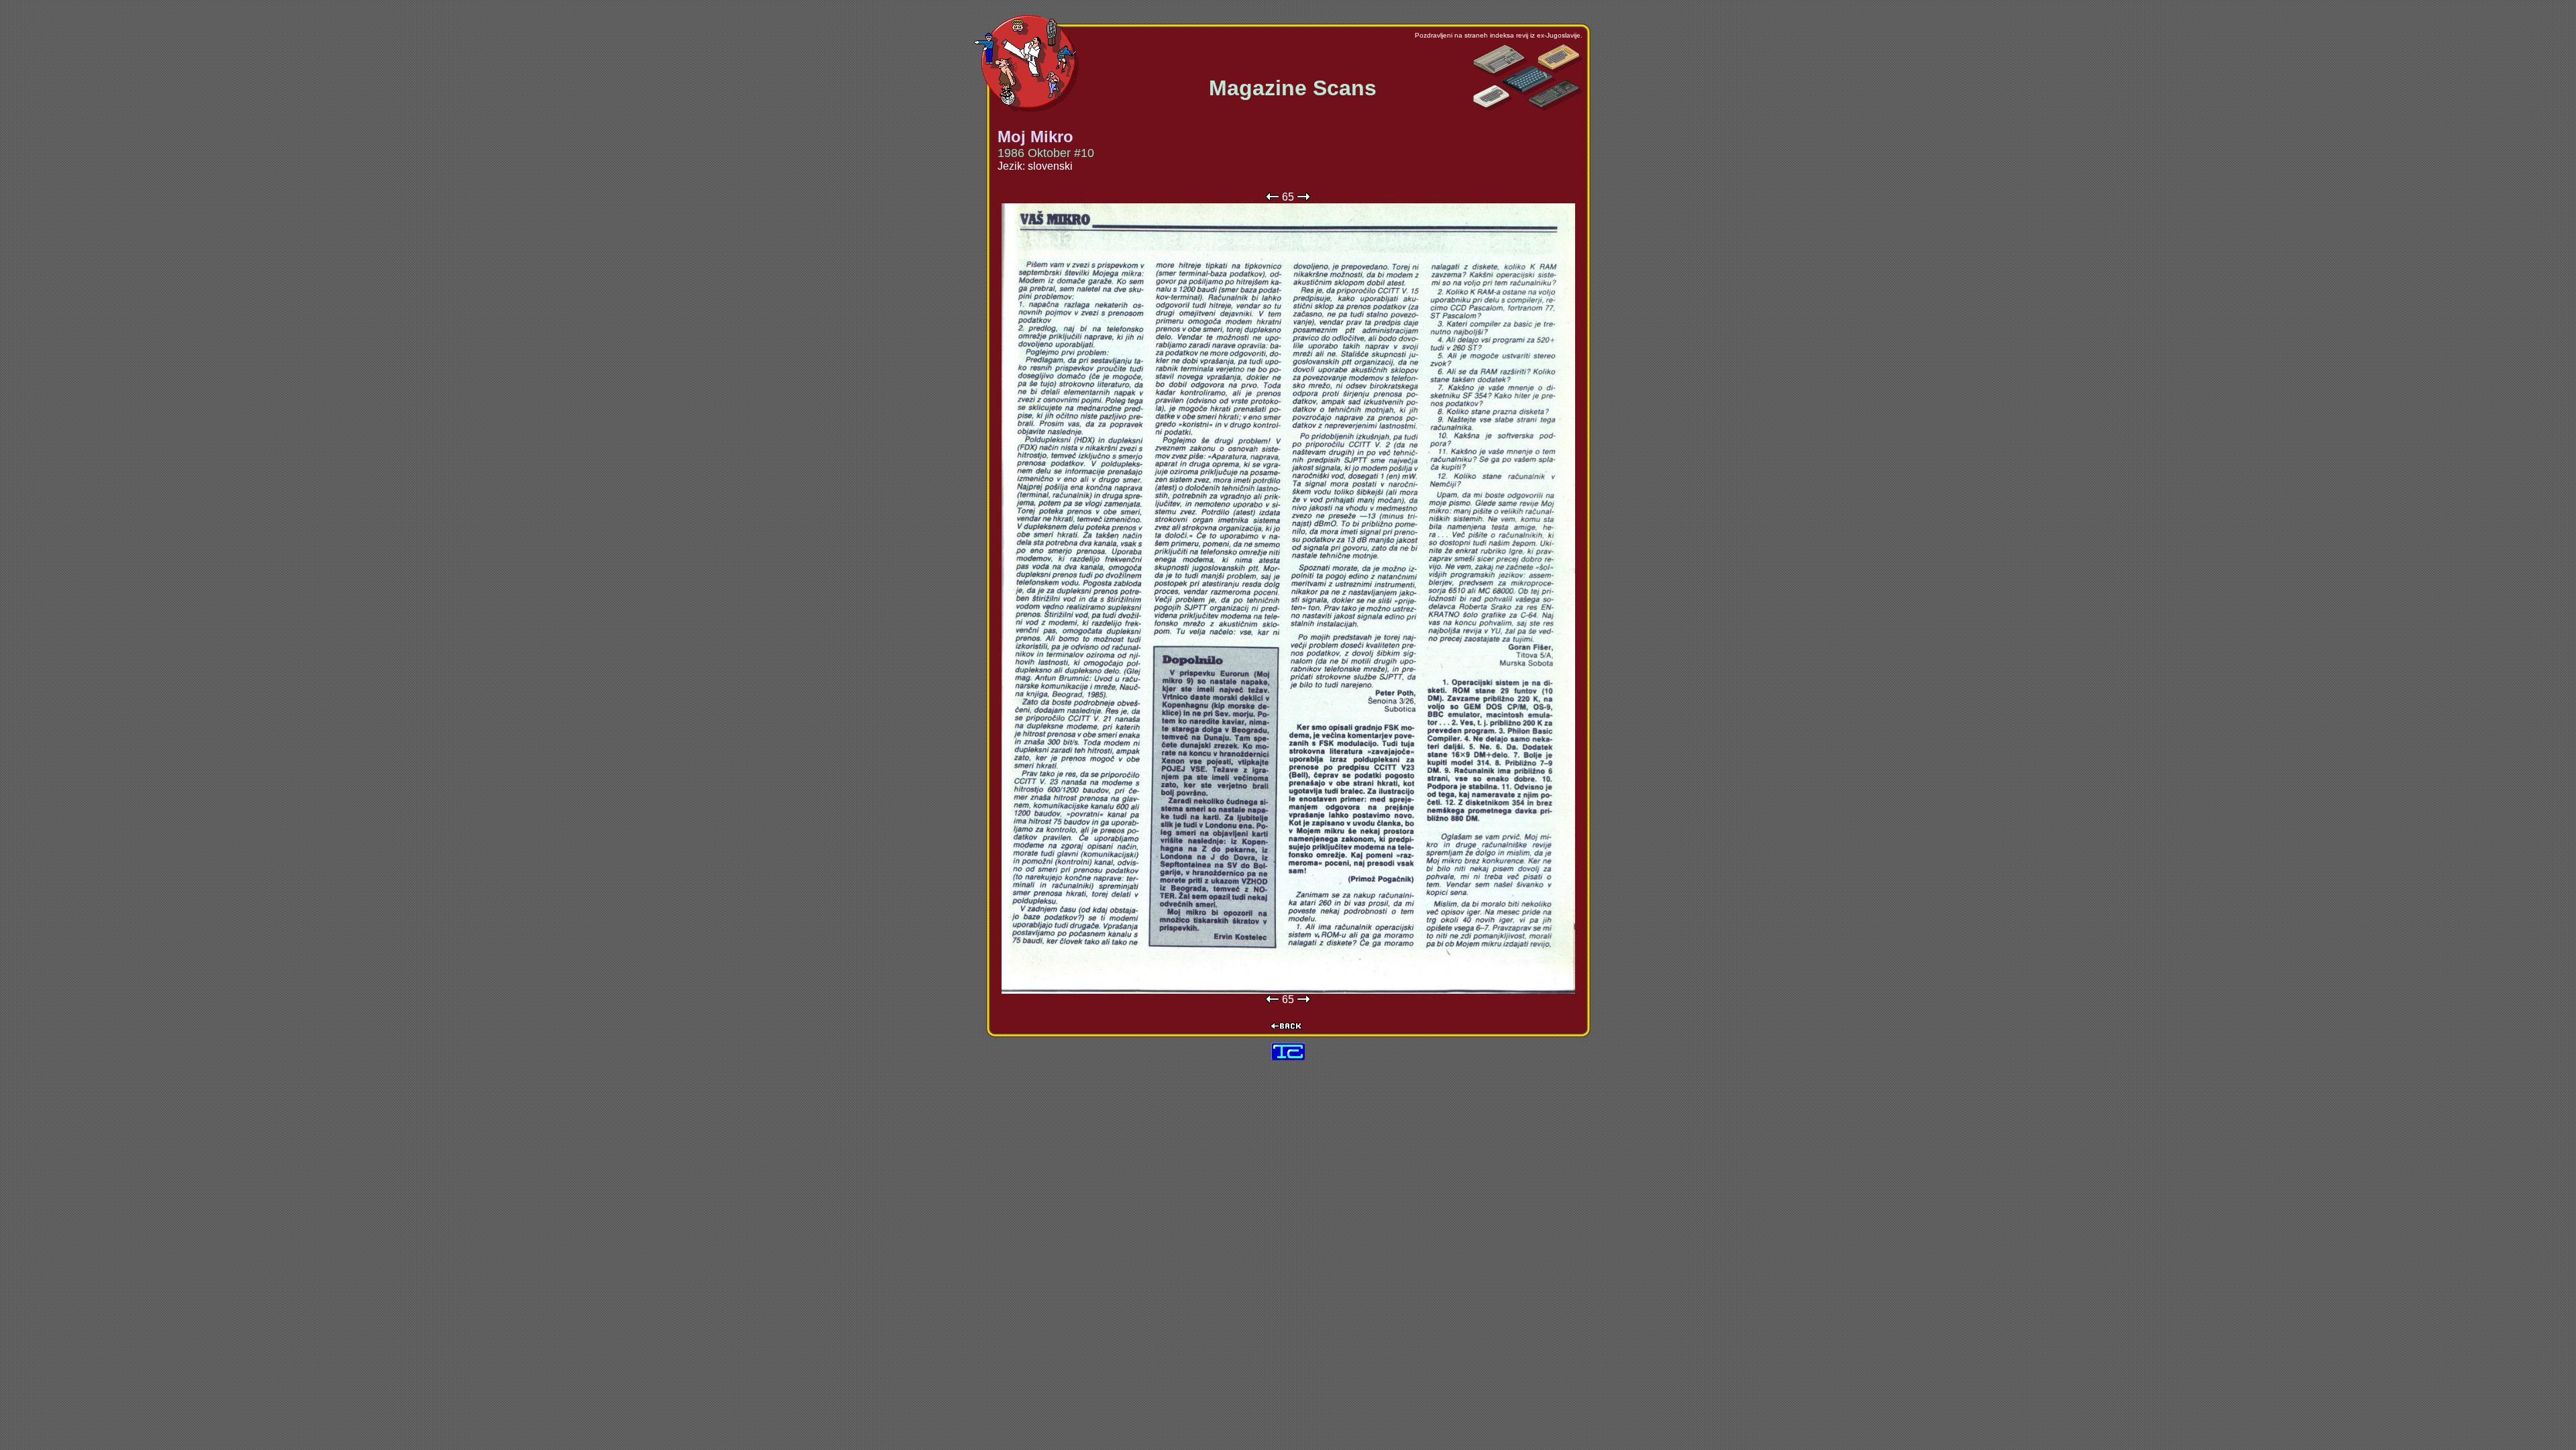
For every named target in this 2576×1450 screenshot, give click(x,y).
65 (1288, 197)
